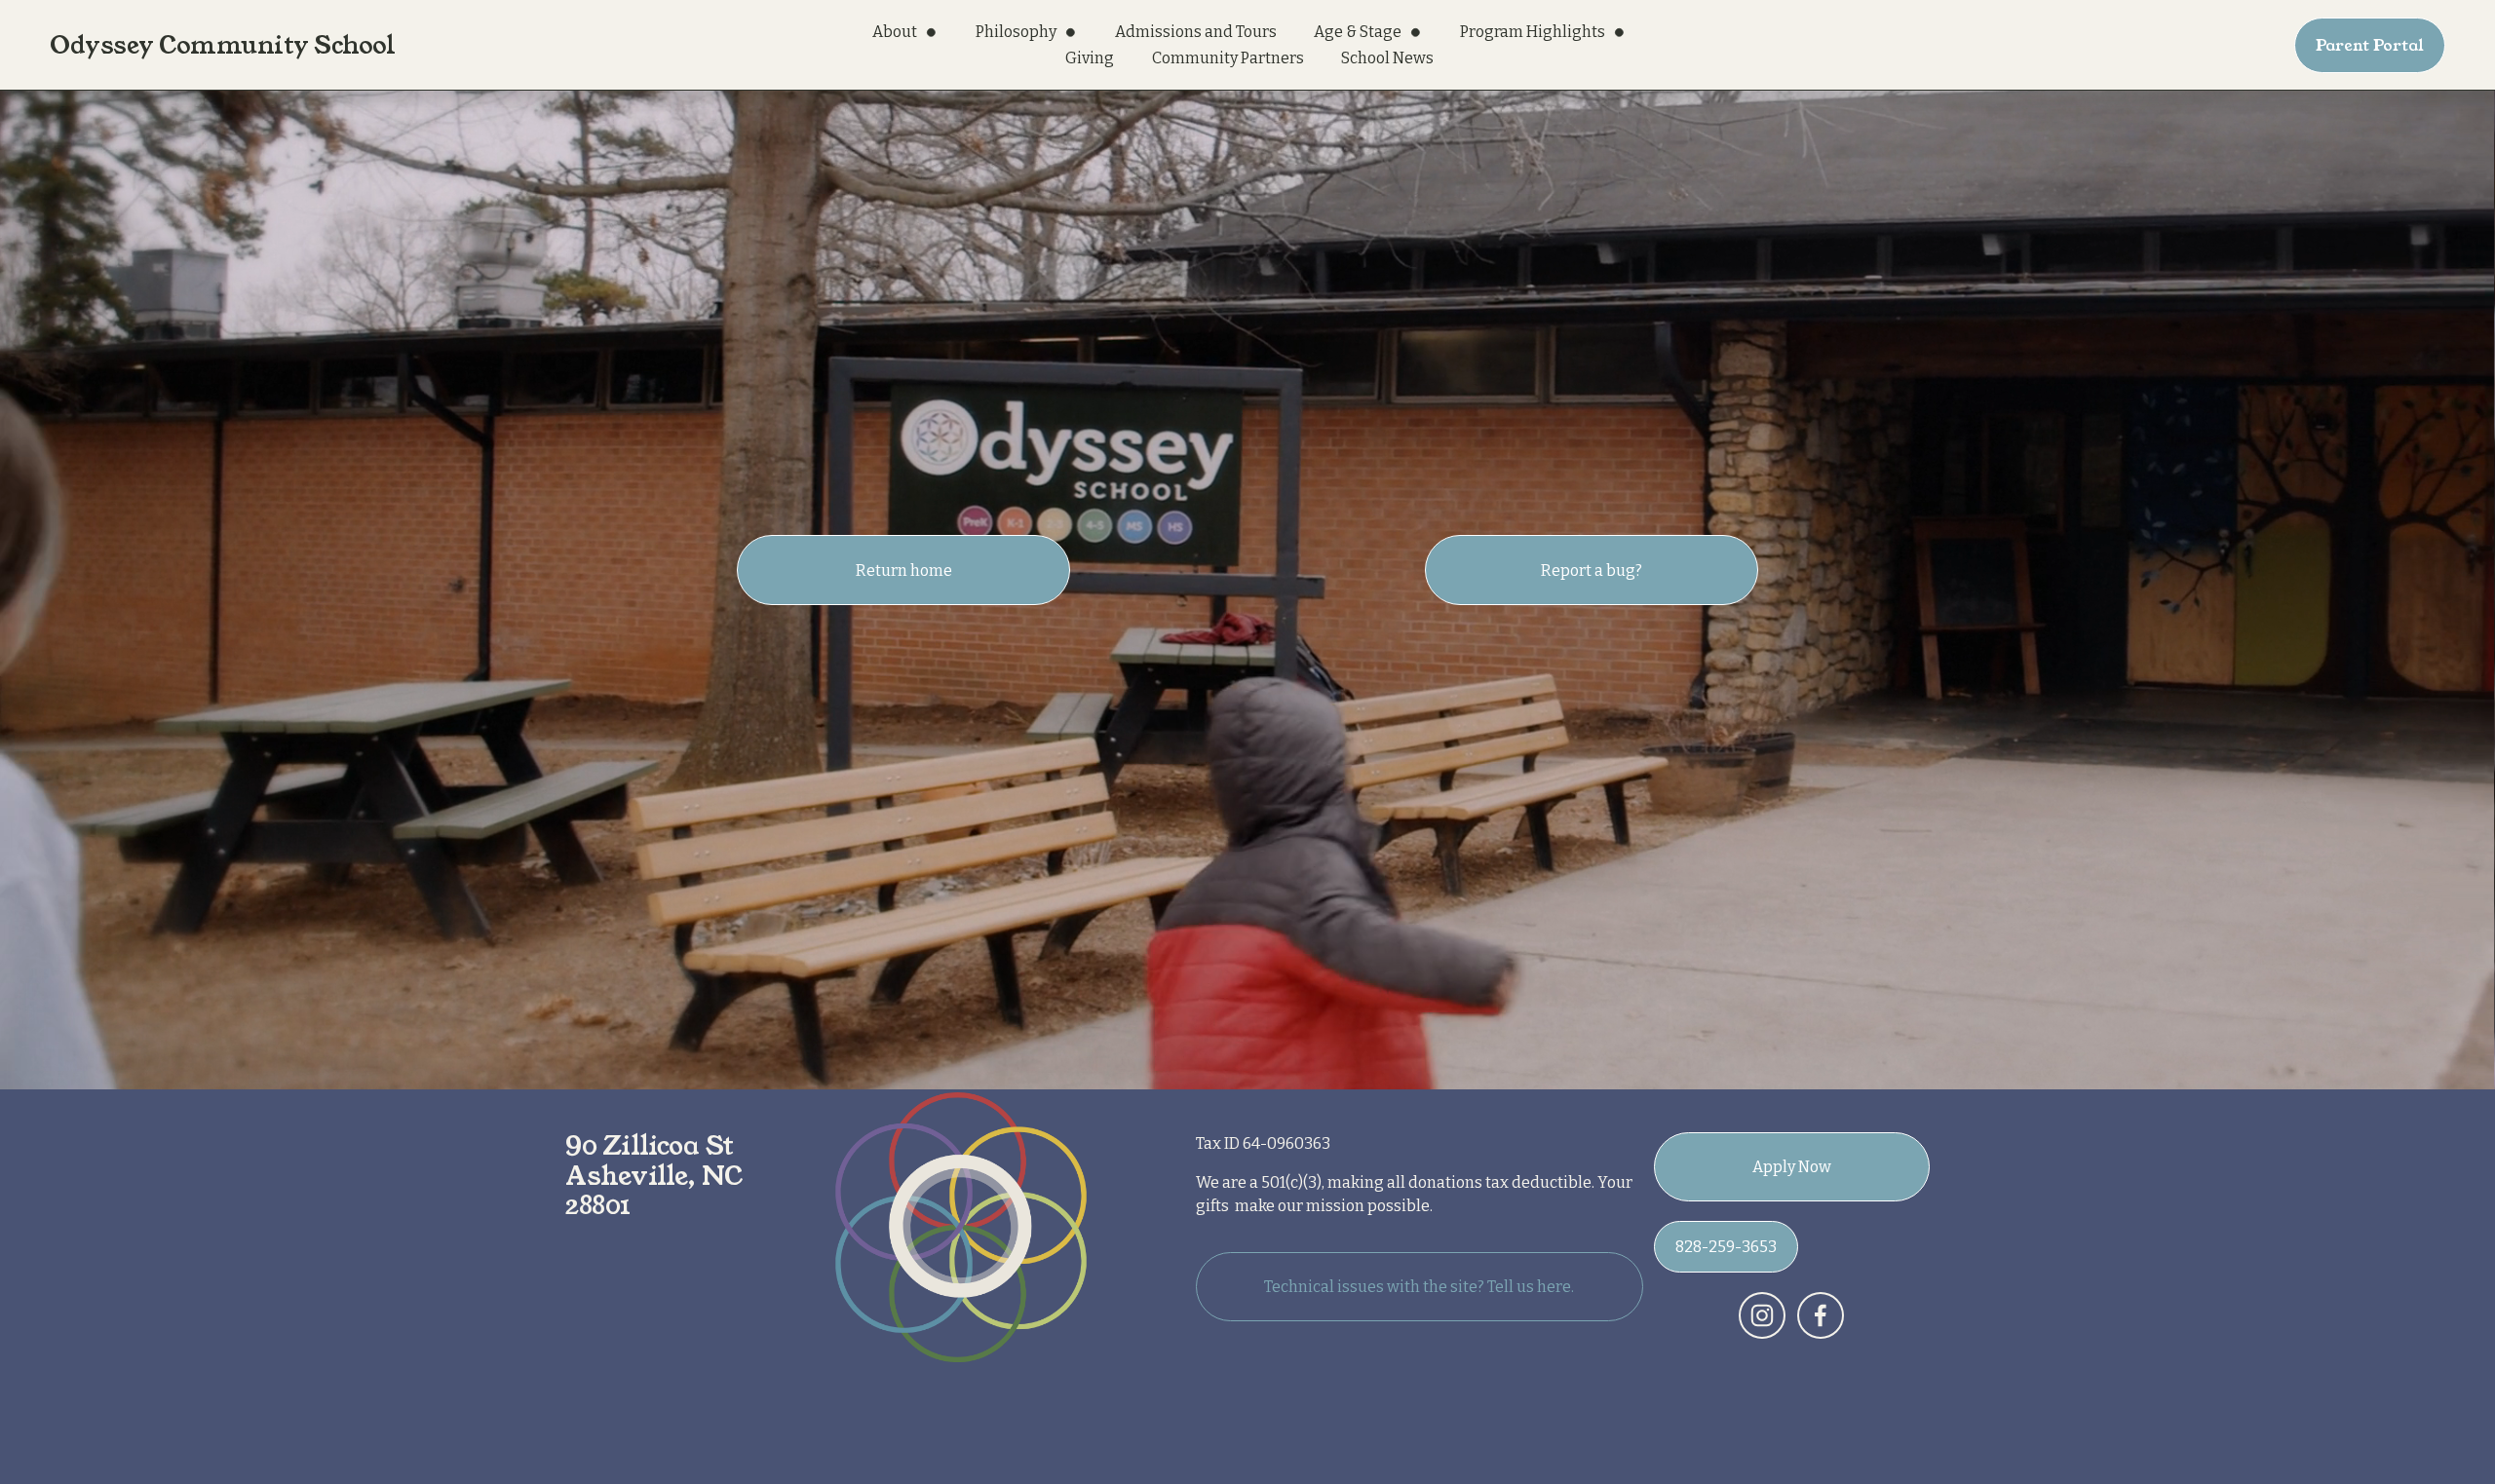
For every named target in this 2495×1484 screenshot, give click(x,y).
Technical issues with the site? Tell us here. (1419, 1287)
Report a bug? (1592, 571)
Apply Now (1792, 1167)
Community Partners (1228, 58)
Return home (904, 571)
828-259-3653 (1726, 1247)
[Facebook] (1821, 1315)
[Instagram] (1762, 1315)
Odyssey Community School (222, 45)
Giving (1090, 58)
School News (1387, 58)
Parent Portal (2370, 45)
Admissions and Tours (1196, 32)
